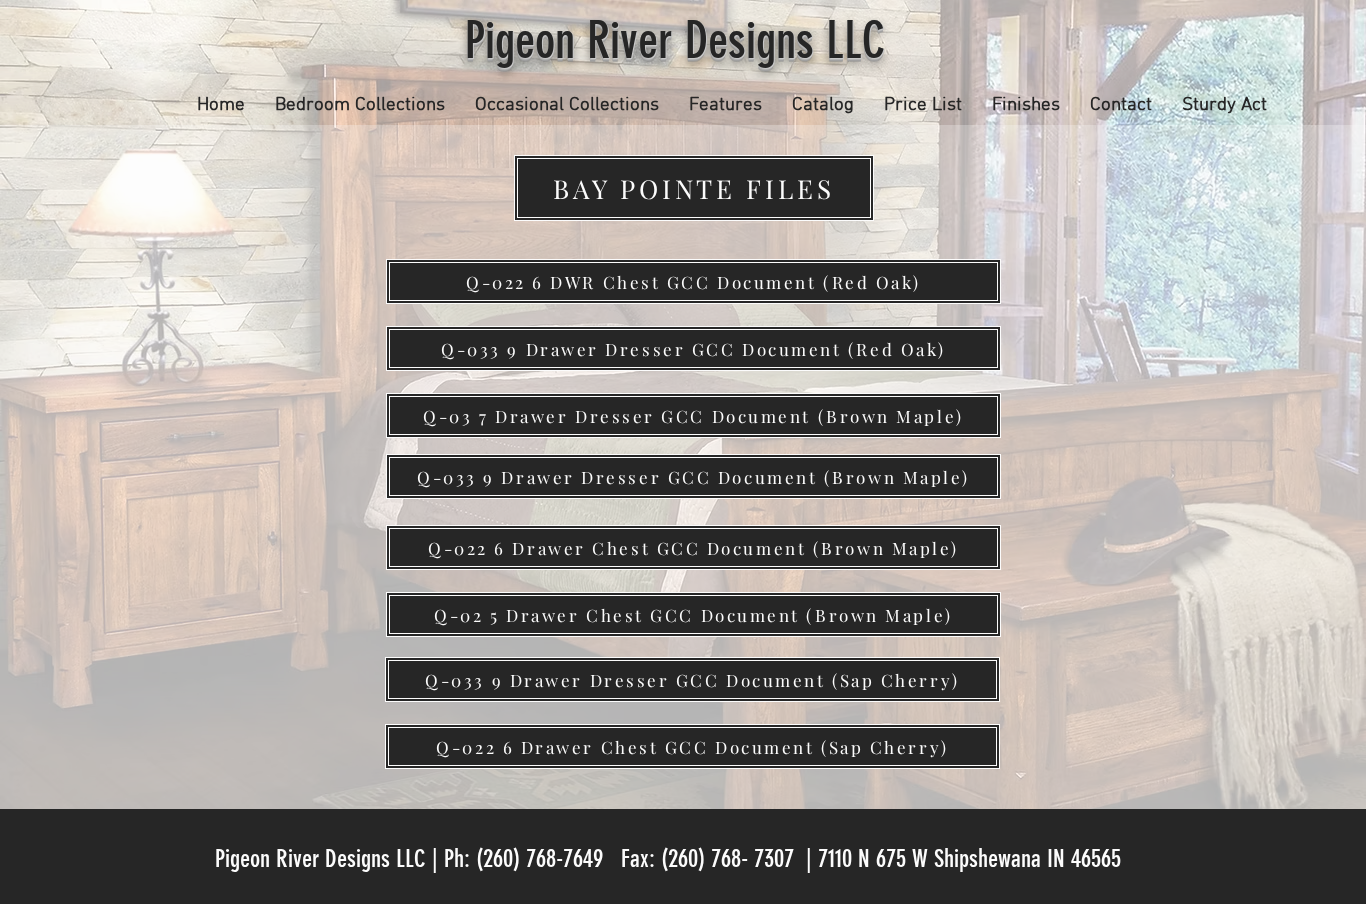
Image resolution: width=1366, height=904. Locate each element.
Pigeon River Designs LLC (681, 41)
